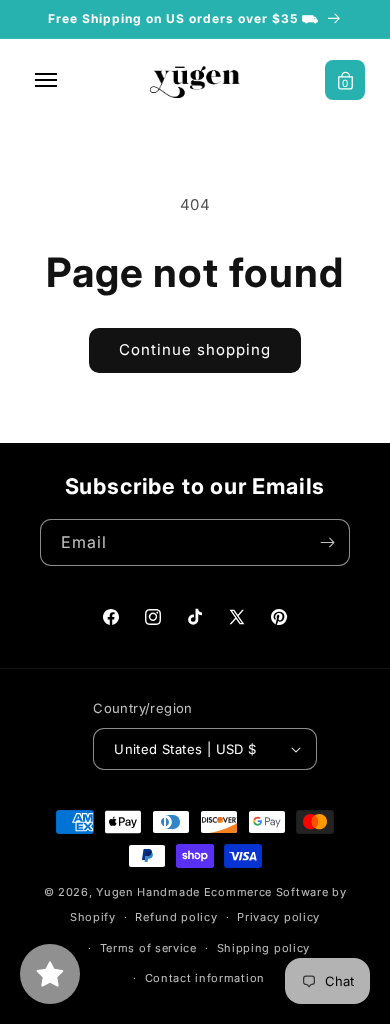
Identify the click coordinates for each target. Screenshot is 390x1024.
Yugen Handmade (148, 892)
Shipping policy (264, 948)
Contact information (205, 978)
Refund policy (176, 917)
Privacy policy (278, 917)
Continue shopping (195, 349)
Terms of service (148, 948)
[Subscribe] (327, 542)
